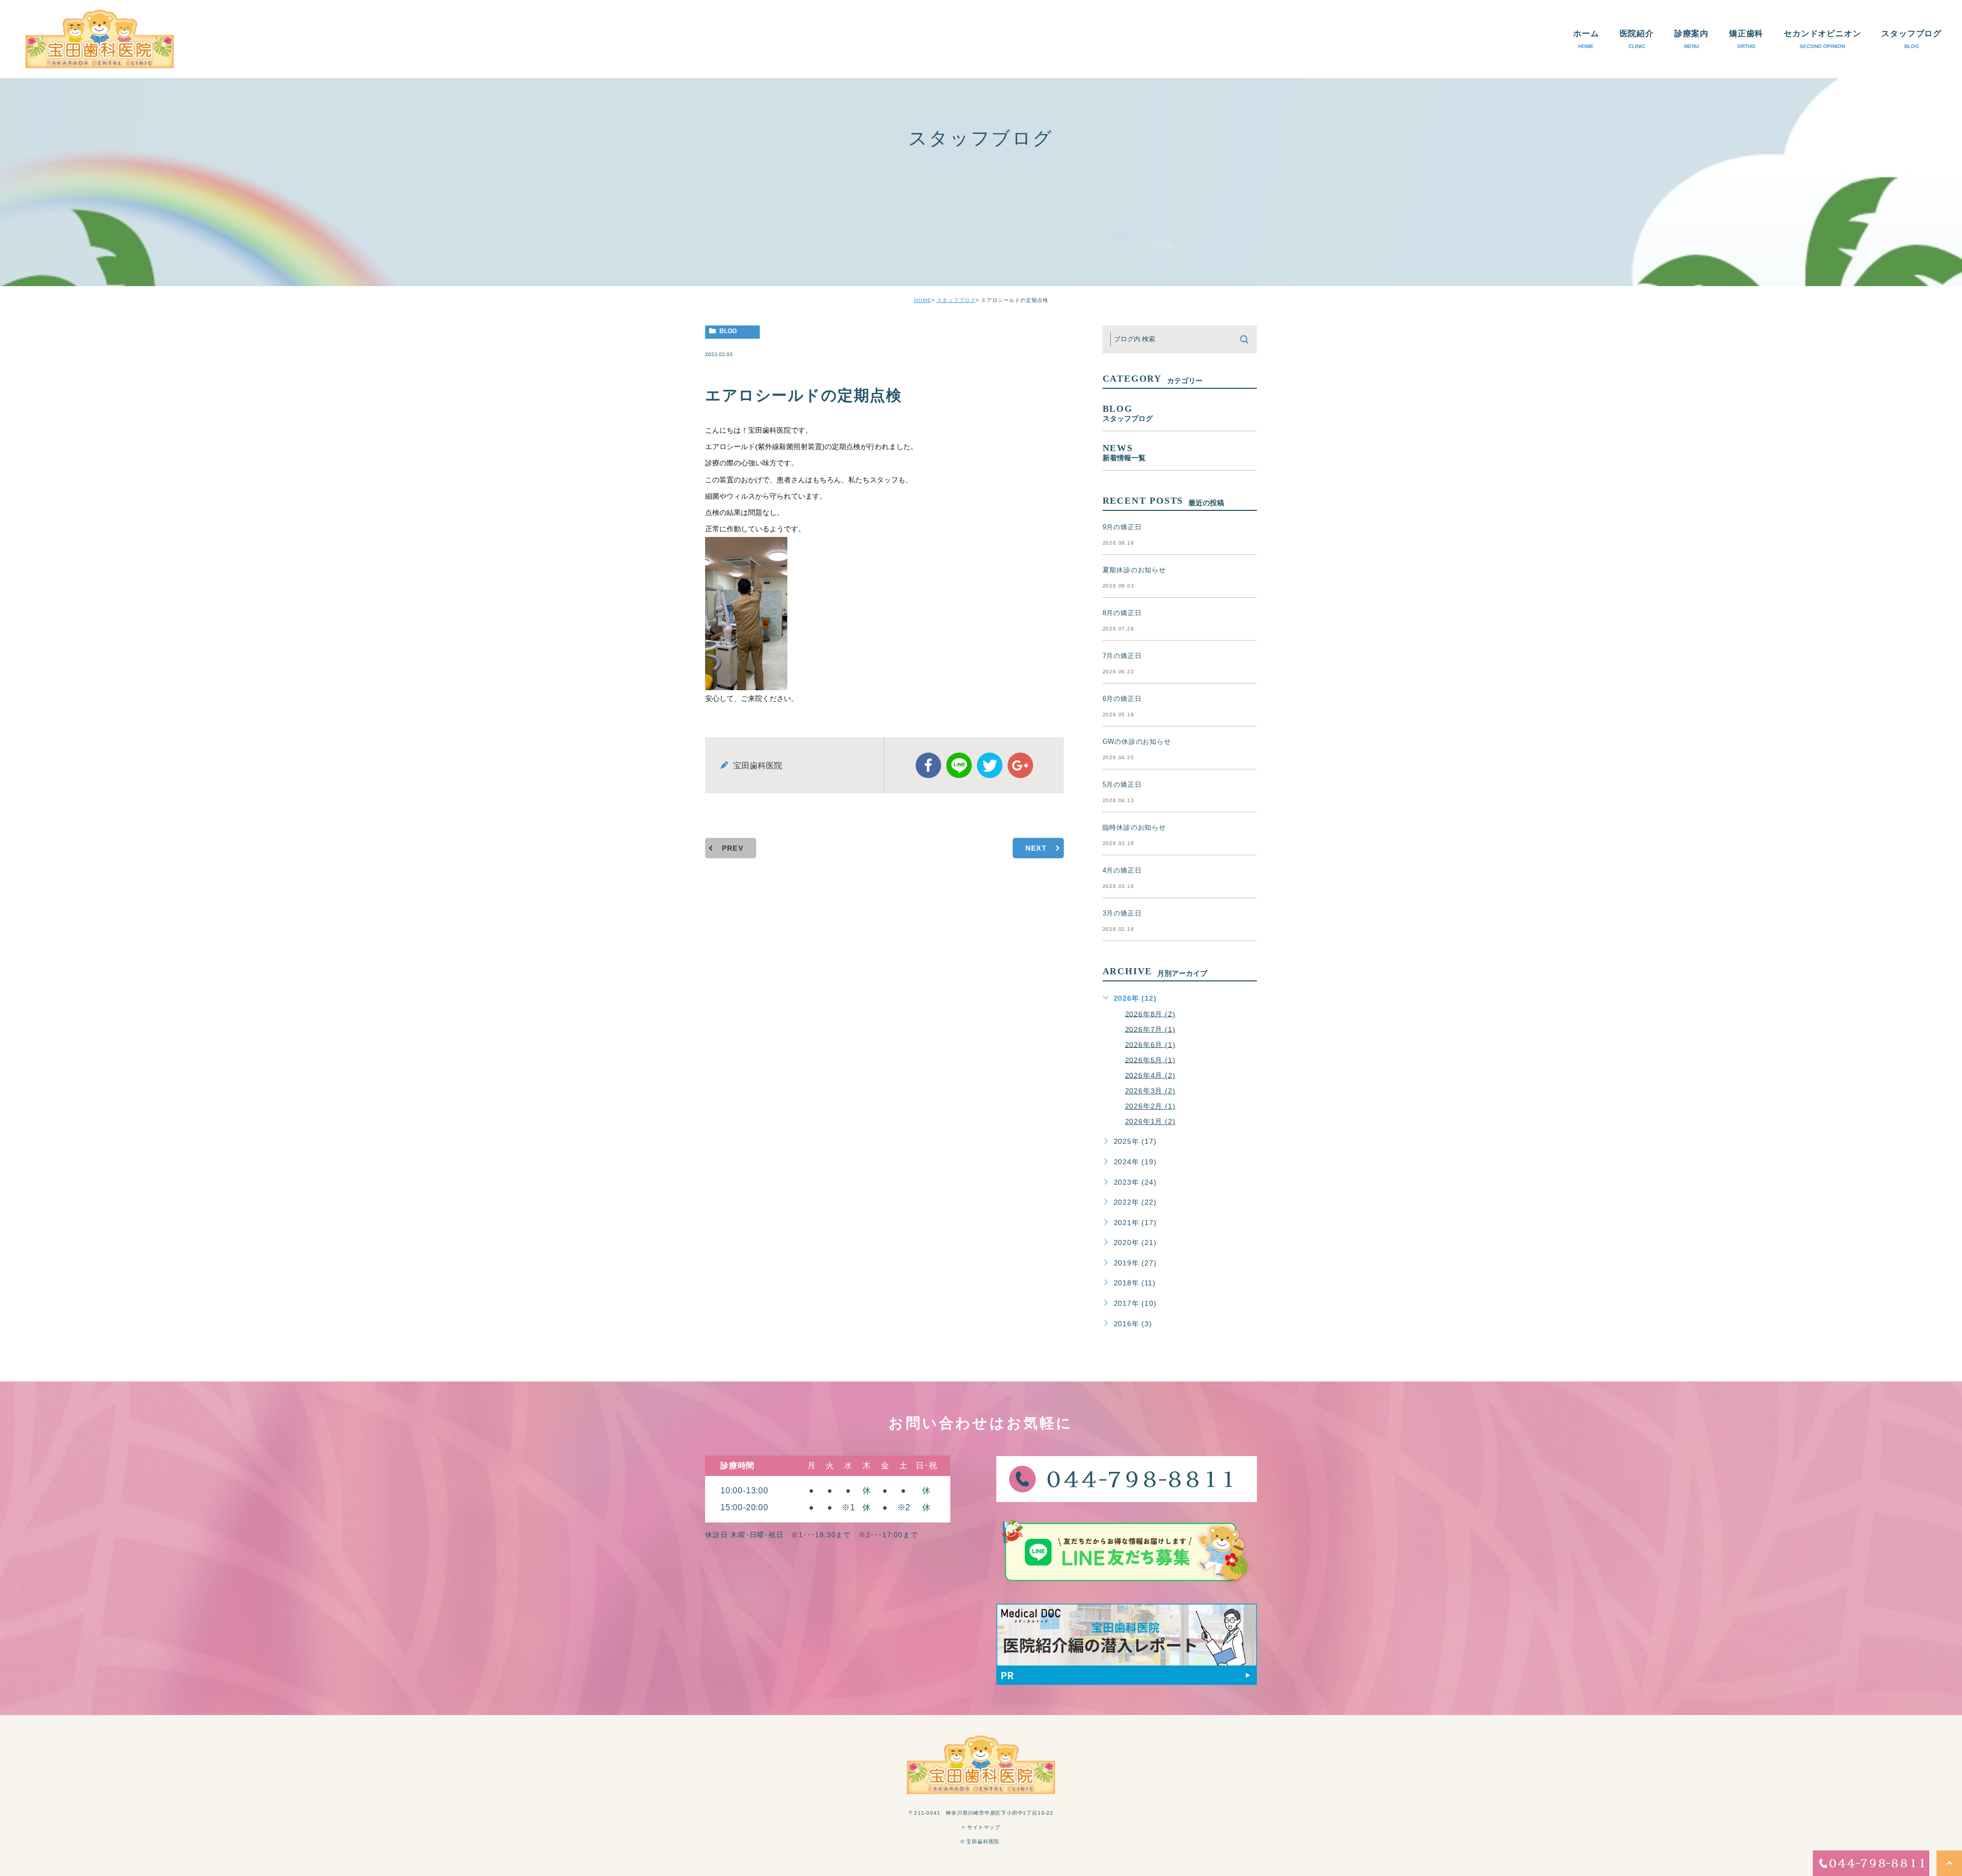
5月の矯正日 (1122, 784)
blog (728, 331)
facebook (928, 765)
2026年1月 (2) (1150, 1121)
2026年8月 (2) (1150, 1014)
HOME (923, 300)
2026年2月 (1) (1150, 1106)
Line (959, 765)
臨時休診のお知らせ (1134, 827)
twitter (990, 765)
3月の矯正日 (1122, 913)
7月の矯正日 (1122, 656)
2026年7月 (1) (1150, 1029)
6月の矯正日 (1122, 699)
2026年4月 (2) (1150, 1075)
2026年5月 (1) (1150, 1060)
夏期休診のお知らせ (1134, 570)
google (1020, 765)
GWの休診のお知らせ (1137, 742)
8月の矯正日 (1122, 613)
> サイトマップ (981, 1827)
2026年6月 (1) (1150, 1044)
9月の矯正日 (1122, 527)
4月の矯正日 (1122, 870)
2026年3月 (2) (1150, 1091)
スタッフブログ (956, 300)
